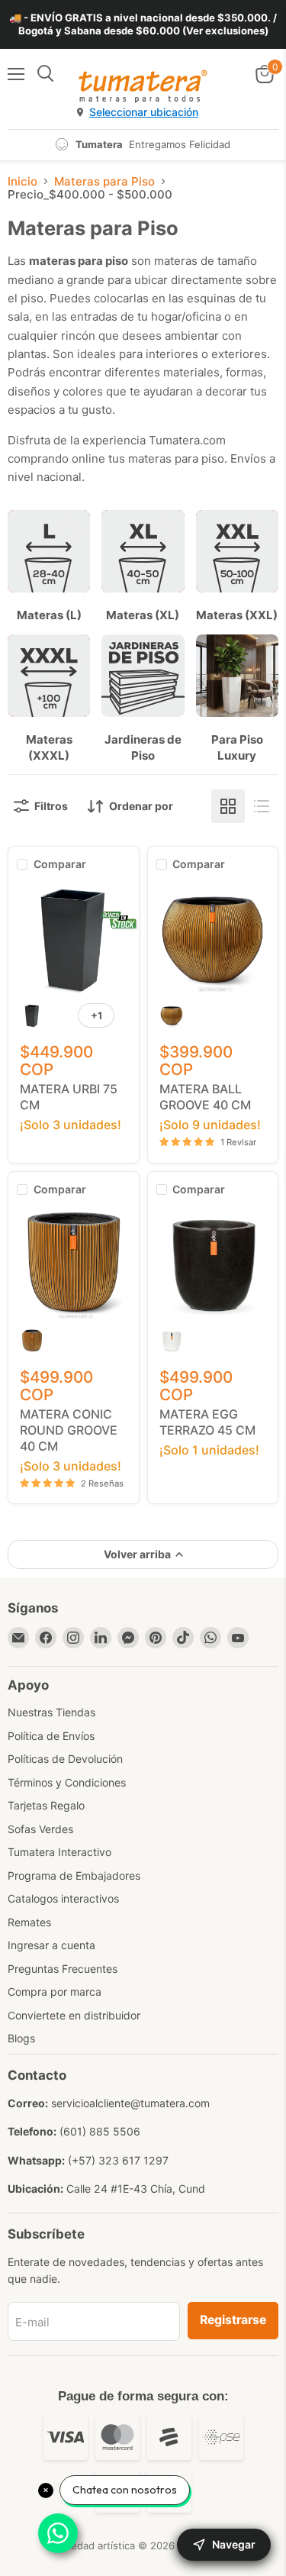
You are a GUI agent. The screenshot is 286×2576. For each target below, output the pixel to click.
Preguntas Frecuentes (63, 1969)
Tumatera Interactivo (59, 1852)
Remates (29, 1922)
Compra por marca (55, 1992)
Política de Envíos (51, 1736)
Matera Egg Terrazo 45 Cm (207, 1422)
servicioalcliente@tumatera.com (130, 2103)
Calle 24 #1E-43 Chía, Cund (136, 2189)
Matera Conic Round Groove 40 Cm (69, 1430)
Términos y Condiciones (67, 1782)
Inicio (22, 181)
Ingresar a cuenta (51, 1945)
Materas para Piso (104, 181)
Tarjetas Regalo (46, 1805)
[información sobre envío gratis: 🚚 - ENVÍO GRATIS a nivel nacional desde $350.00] (143, 24)
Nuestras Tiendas (51, 1712)
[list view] (262, 806)
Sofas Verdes (40, 1829)
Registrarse (233, 2320)
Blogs (21, 2038)
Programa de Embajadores (74, 1876)
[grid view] (228, 806)
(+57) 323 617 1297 (118, 2160)
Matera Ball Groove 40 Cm (205, 1097)
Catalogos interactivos (63, 1898)
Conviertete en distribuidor (74, 2015)
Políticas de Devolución (65, 1759)
